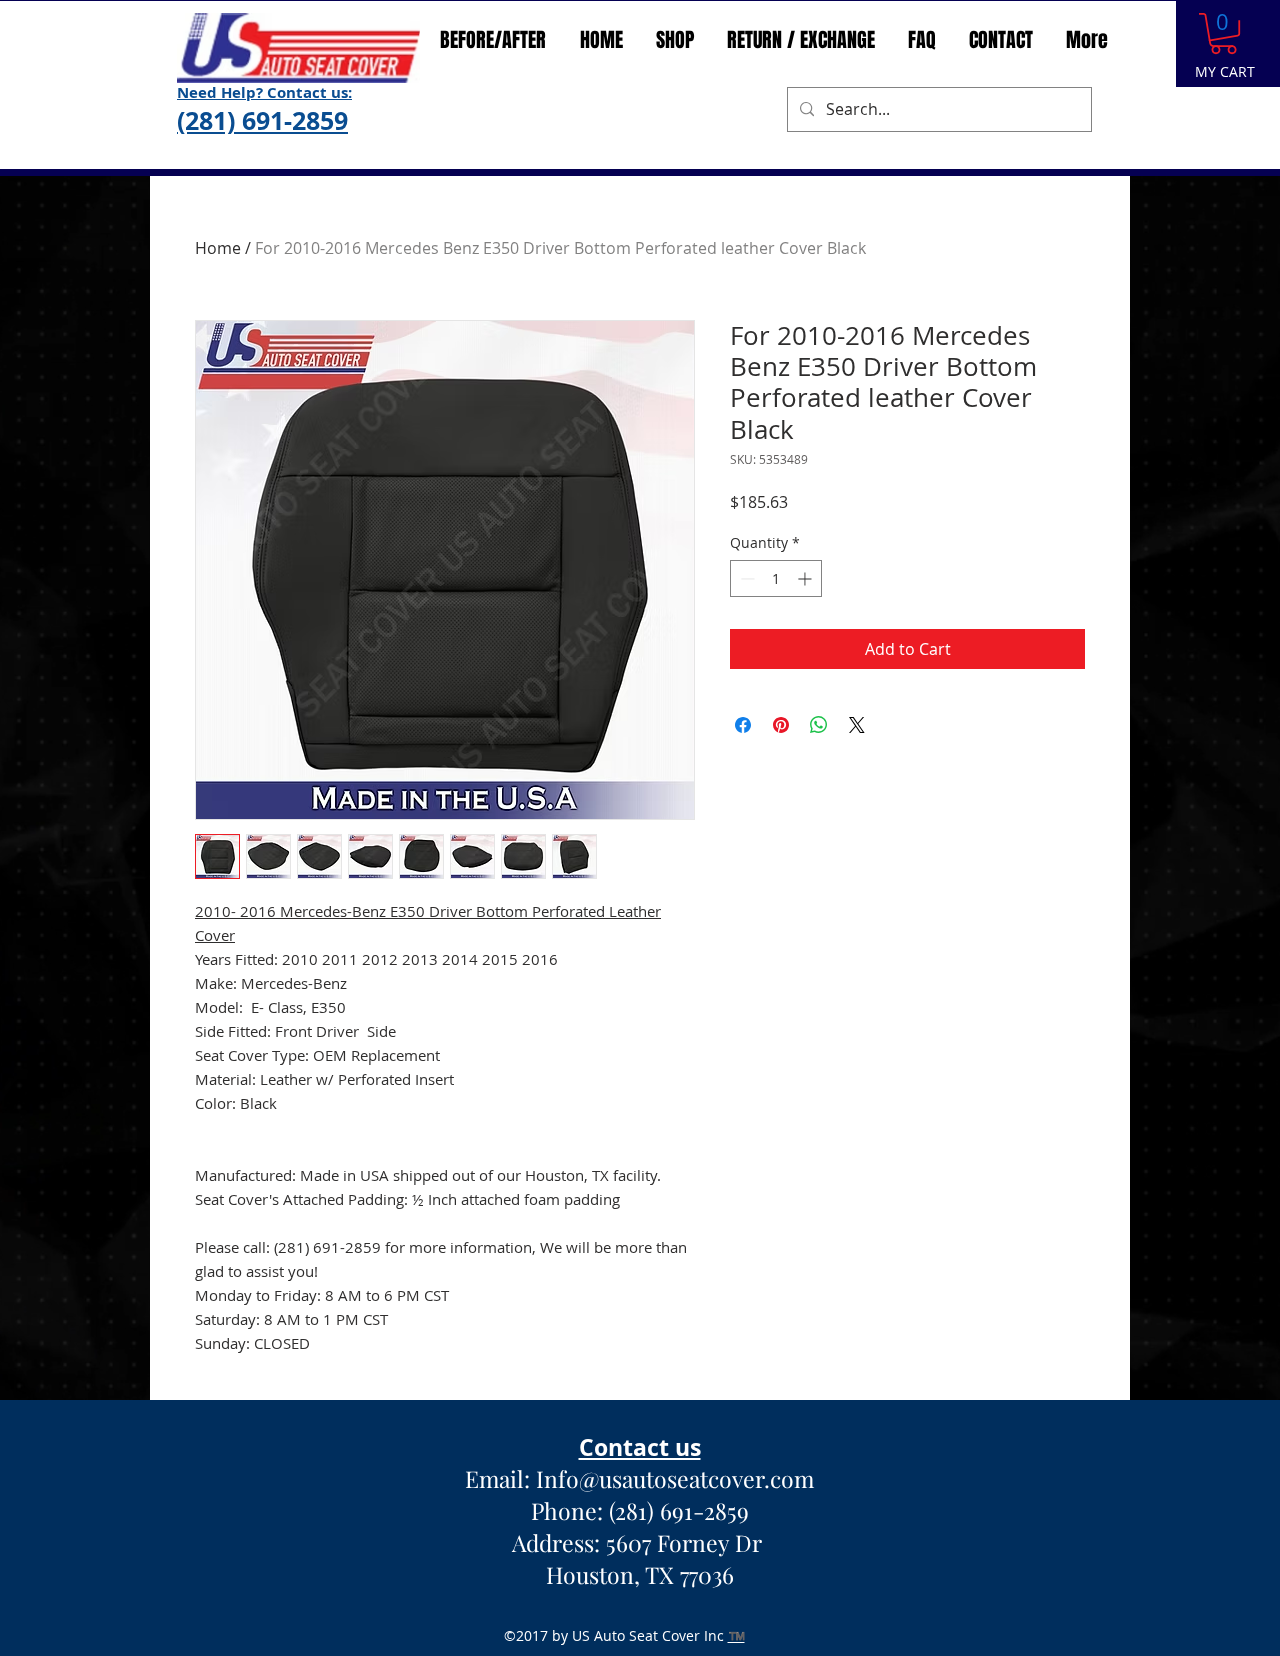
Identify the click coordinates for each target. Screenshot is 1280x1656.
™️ (736, 1635)
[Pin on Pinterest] (781, 861)
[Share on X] (857, 861)
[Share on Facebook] (743, 861)
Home (218, 248)
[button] (1223, 33)
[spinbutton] (776, 714)
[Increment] (806, 714)
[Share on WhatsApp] (819, 861)
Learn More (824, 554)
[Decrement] (745, 714)
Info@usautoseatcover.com (675, 1478)
